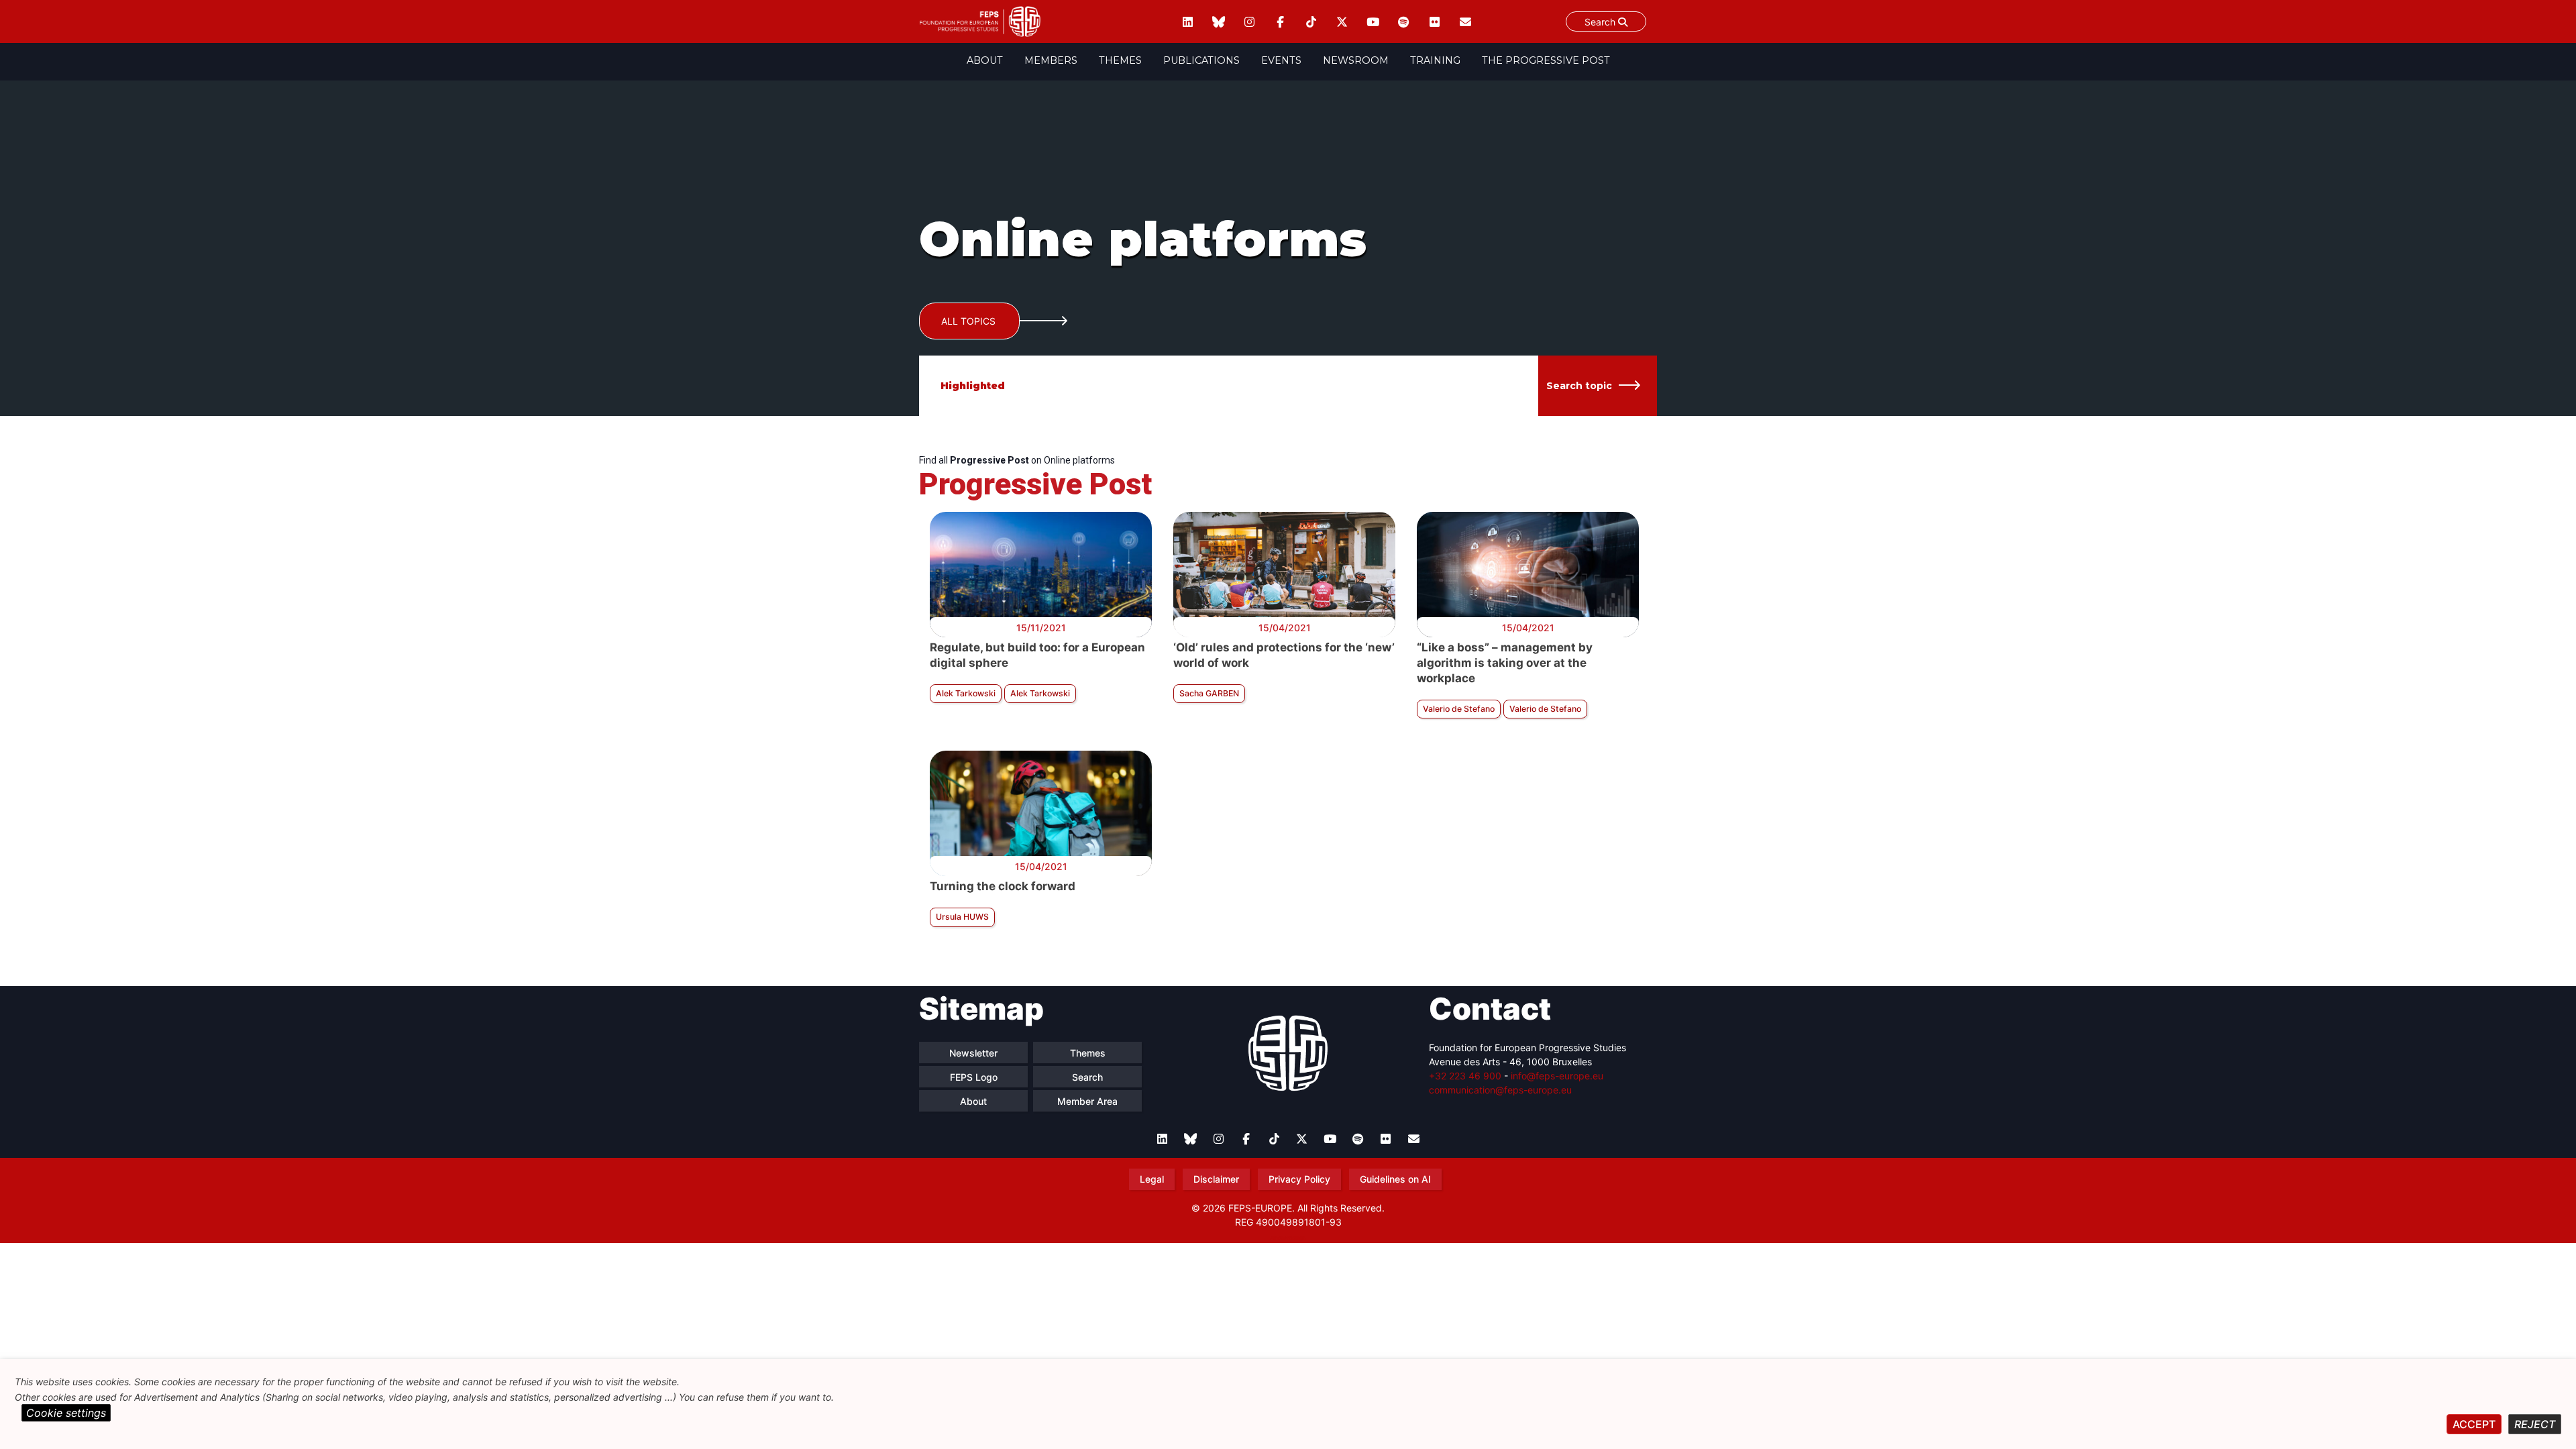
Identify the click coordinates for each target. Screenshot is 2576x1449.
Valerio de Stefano (1459, 709)
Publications (1201, 60)
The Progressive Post (1546, 60)
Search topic (1579, 386)
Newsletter (973, 1053)
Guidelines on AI (1395, 1179)
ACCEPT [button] (2474, 1424)
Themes (1120, 60)
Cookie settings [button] (66, 1413)
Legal (1152, 1179)
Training (1435, 60)
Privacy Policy (1299, 1179)
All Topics (968, 321)
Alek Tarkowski (966, 693)
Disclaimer (1216, 1179)
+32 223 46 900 (1465, 1076)
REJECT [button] (2535, 1424)
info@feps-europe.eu (1557, 1076)
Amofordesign (1288, 1238)
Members (1051, 60)
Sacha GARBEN (1209, 693)
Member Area (1087, 1101)
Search (1601, 22)
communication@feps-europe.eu (1500, 1090)
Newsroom (1356, 60)
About (985, 60)
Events (1281, 60)
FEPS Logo (974, 1077)
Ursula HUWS (962, 917)
